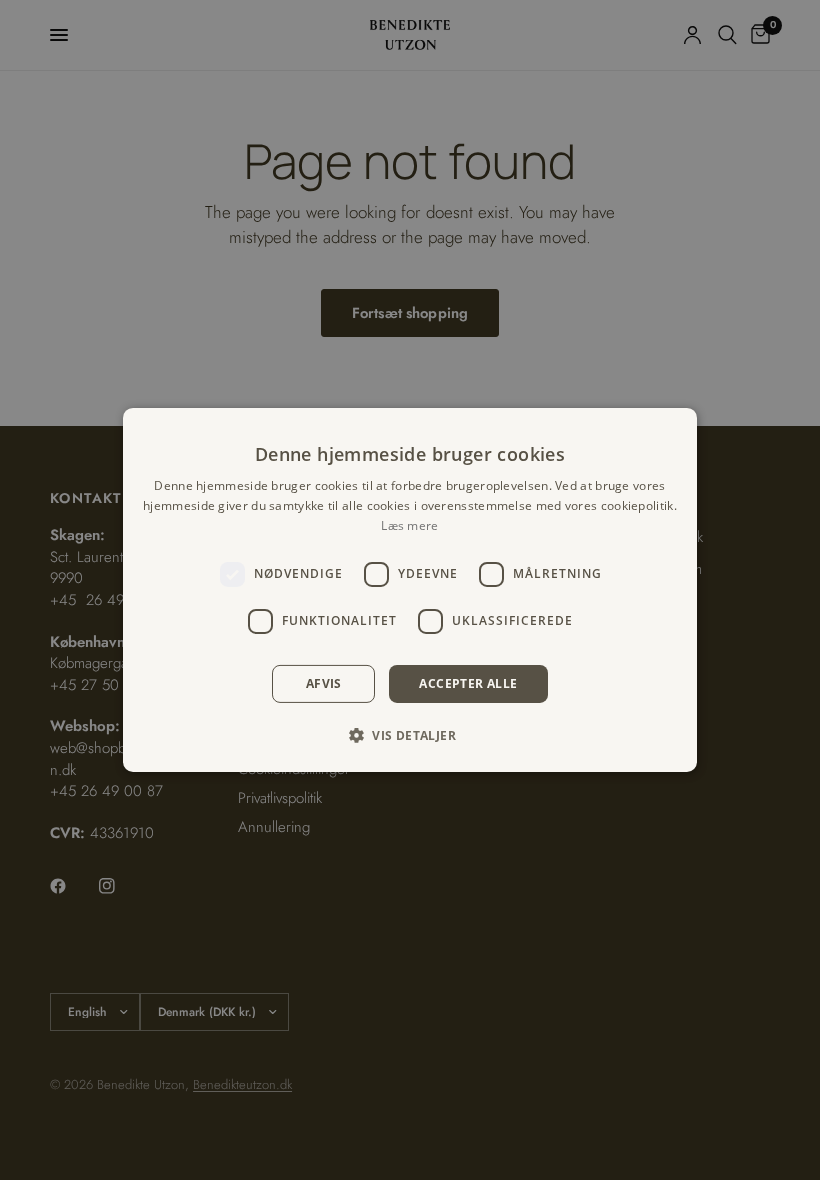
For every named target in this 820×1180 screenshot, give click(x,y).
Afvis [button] (324, 683)
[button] (410, 735)
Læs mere (409, 525)
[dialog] (410, 590)
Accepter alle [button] (468, 683)
